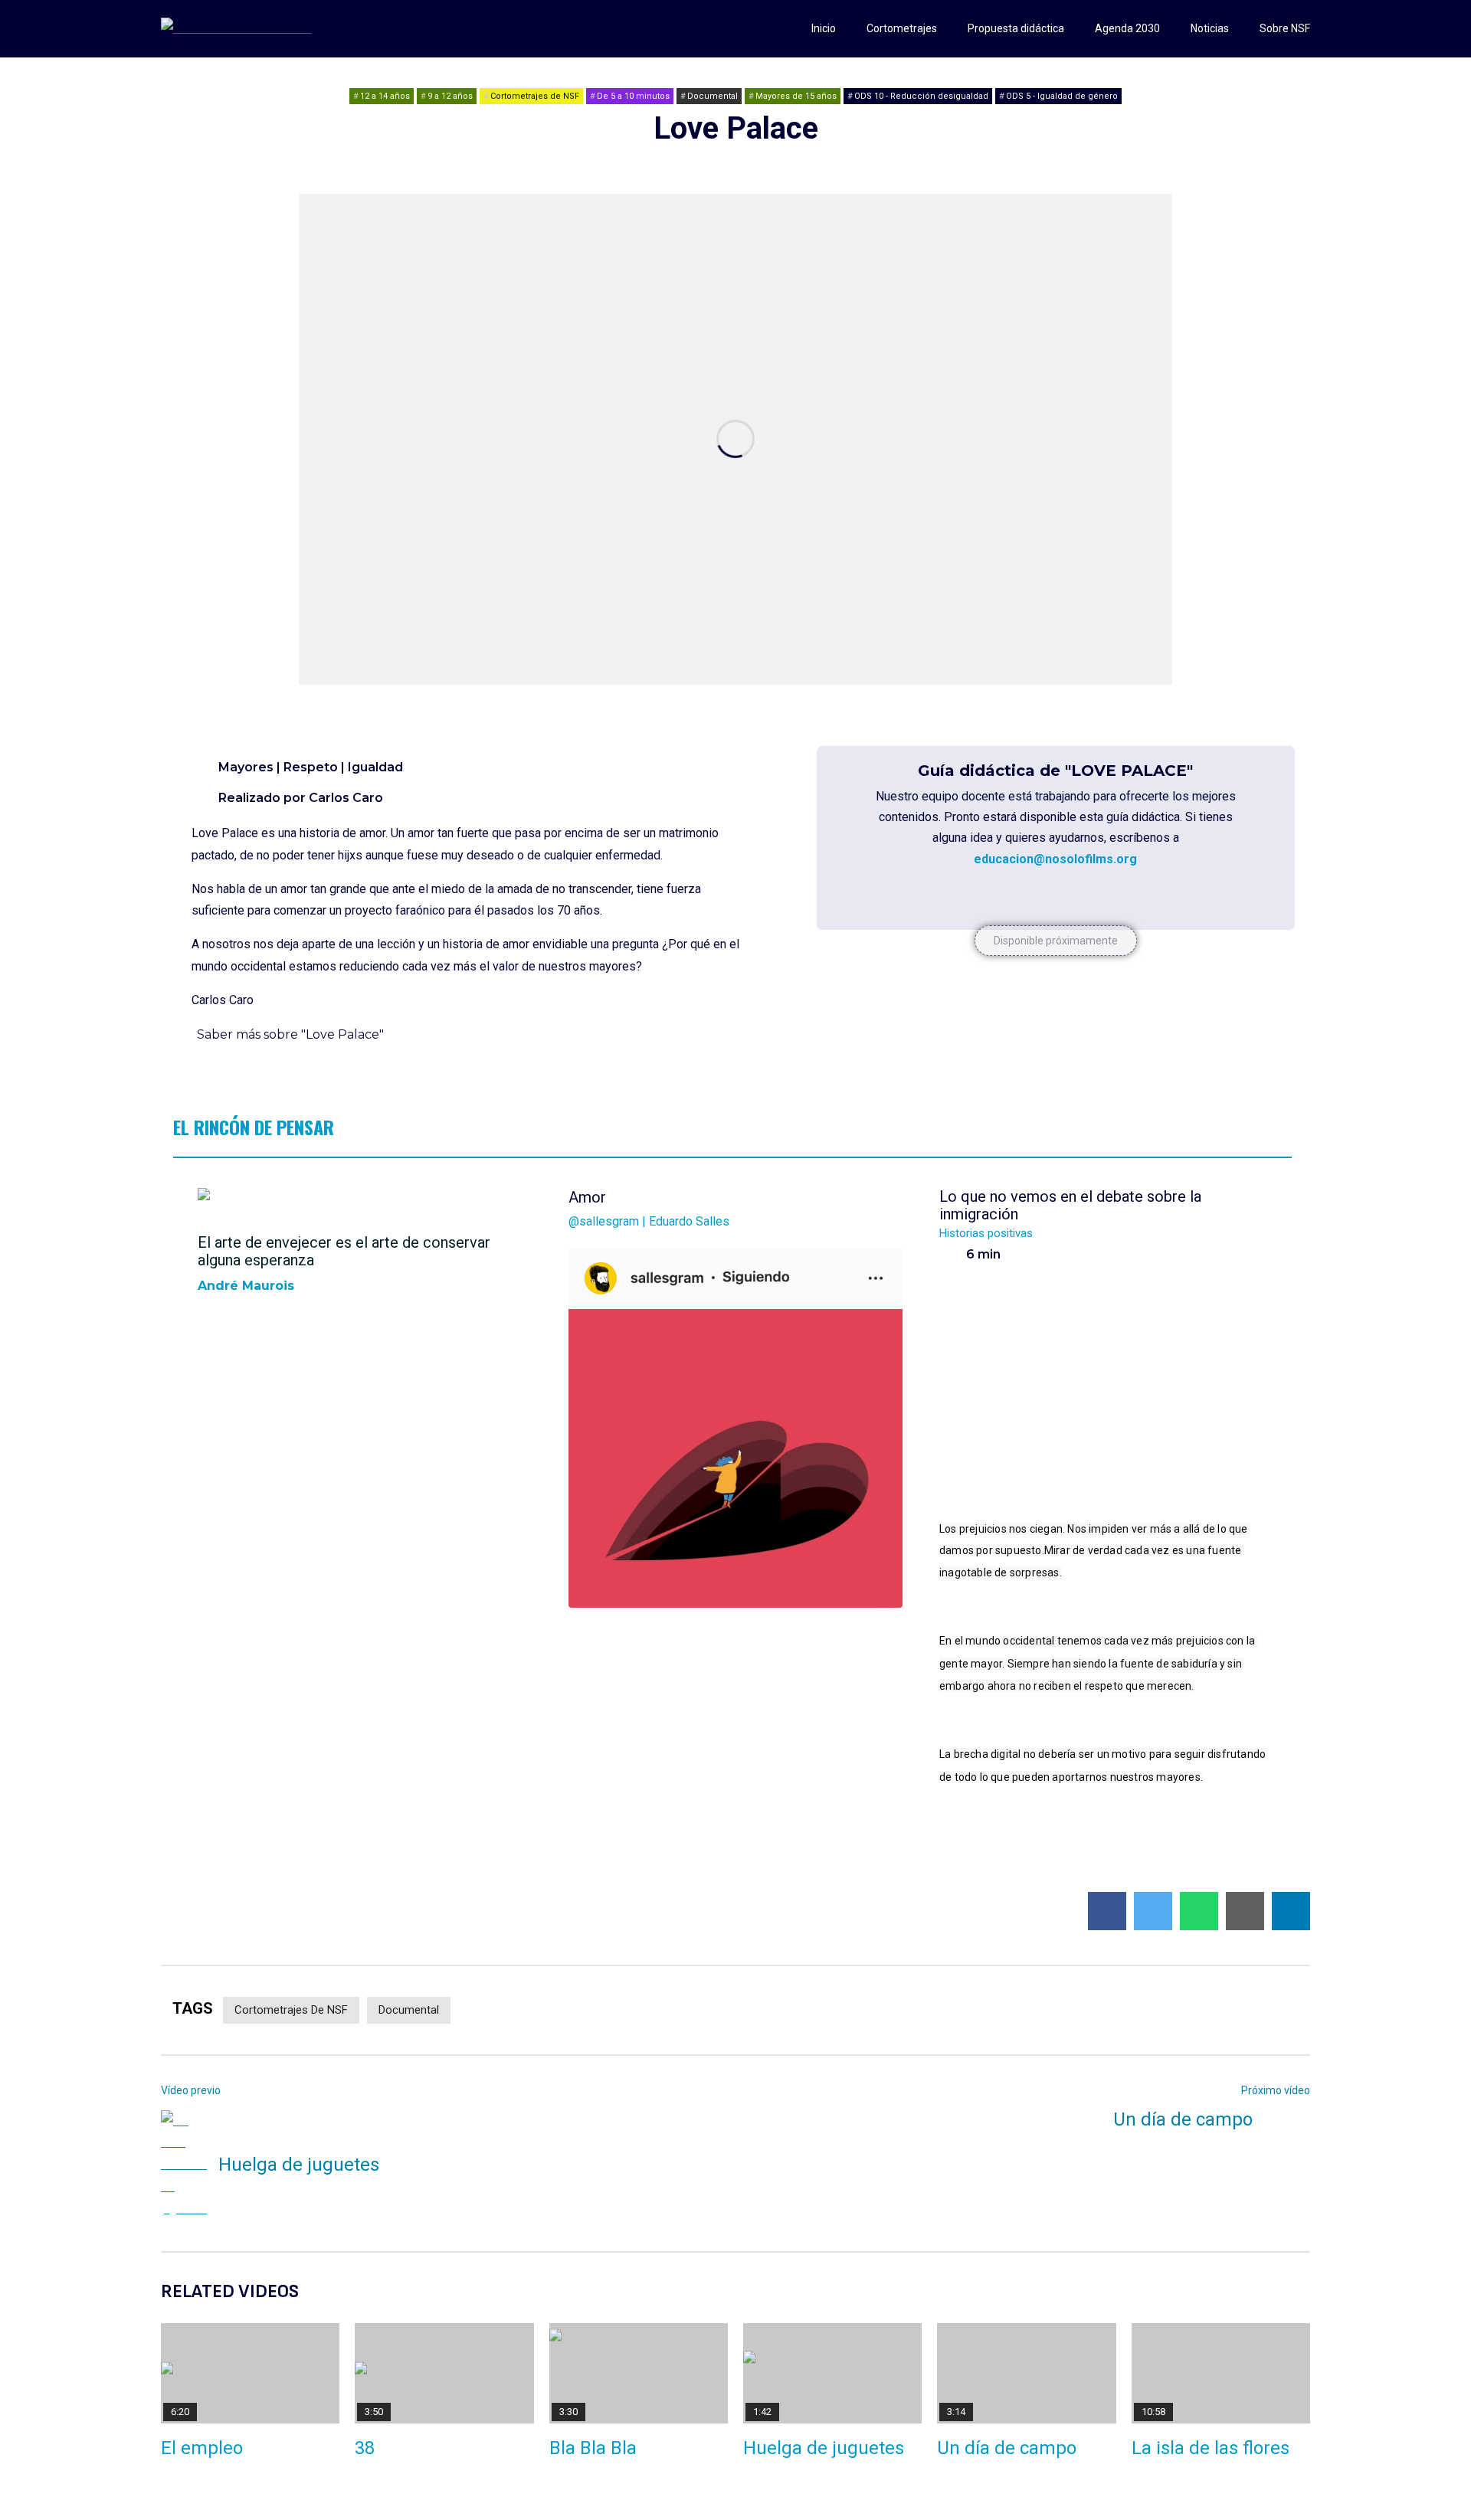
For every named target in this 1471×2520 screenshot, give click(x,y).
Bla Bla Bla (593, 2448)
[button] (1056, 941)
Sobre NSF (1285, 28)
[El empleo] (250, 2373)
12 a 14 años (385, 96)
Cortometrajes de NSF (535, 96)
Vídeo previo (191, 2090)
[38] (444, 2373)
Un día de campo (1183, 2119)
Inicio (824, 28)
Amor (649, 1208)
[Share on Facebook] (1107, 1911)
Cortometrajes (902, 28)
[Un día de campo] (1026, 2373)
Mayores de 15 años (796, 96)
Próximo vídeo (1276, 2090)
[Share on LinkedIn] (1291, 1911)
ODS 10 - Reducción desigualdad (921, 96)
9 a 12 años (450, 96)
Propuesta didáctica (1016, 28)
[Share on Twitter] (1153, 1911)
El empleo (202, 2448)
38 (365, 2448)
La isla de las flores (1211, 2448)
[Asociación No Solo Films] (236, 29)
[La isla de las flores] (1221, 2373)
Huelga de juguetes (299, 2165)
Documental (713, 96)
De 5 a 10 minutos (633, 96)
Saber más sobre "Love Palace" (290, 1034)
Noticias (1210, 28)
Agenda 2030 (1127, 28)
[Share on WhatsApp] (1199, 1911)
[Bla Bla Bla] (639, 2373)
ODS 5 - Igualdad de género (1062, 96)
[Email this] (1245, 1911)
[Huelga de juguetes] (184, 2165)
